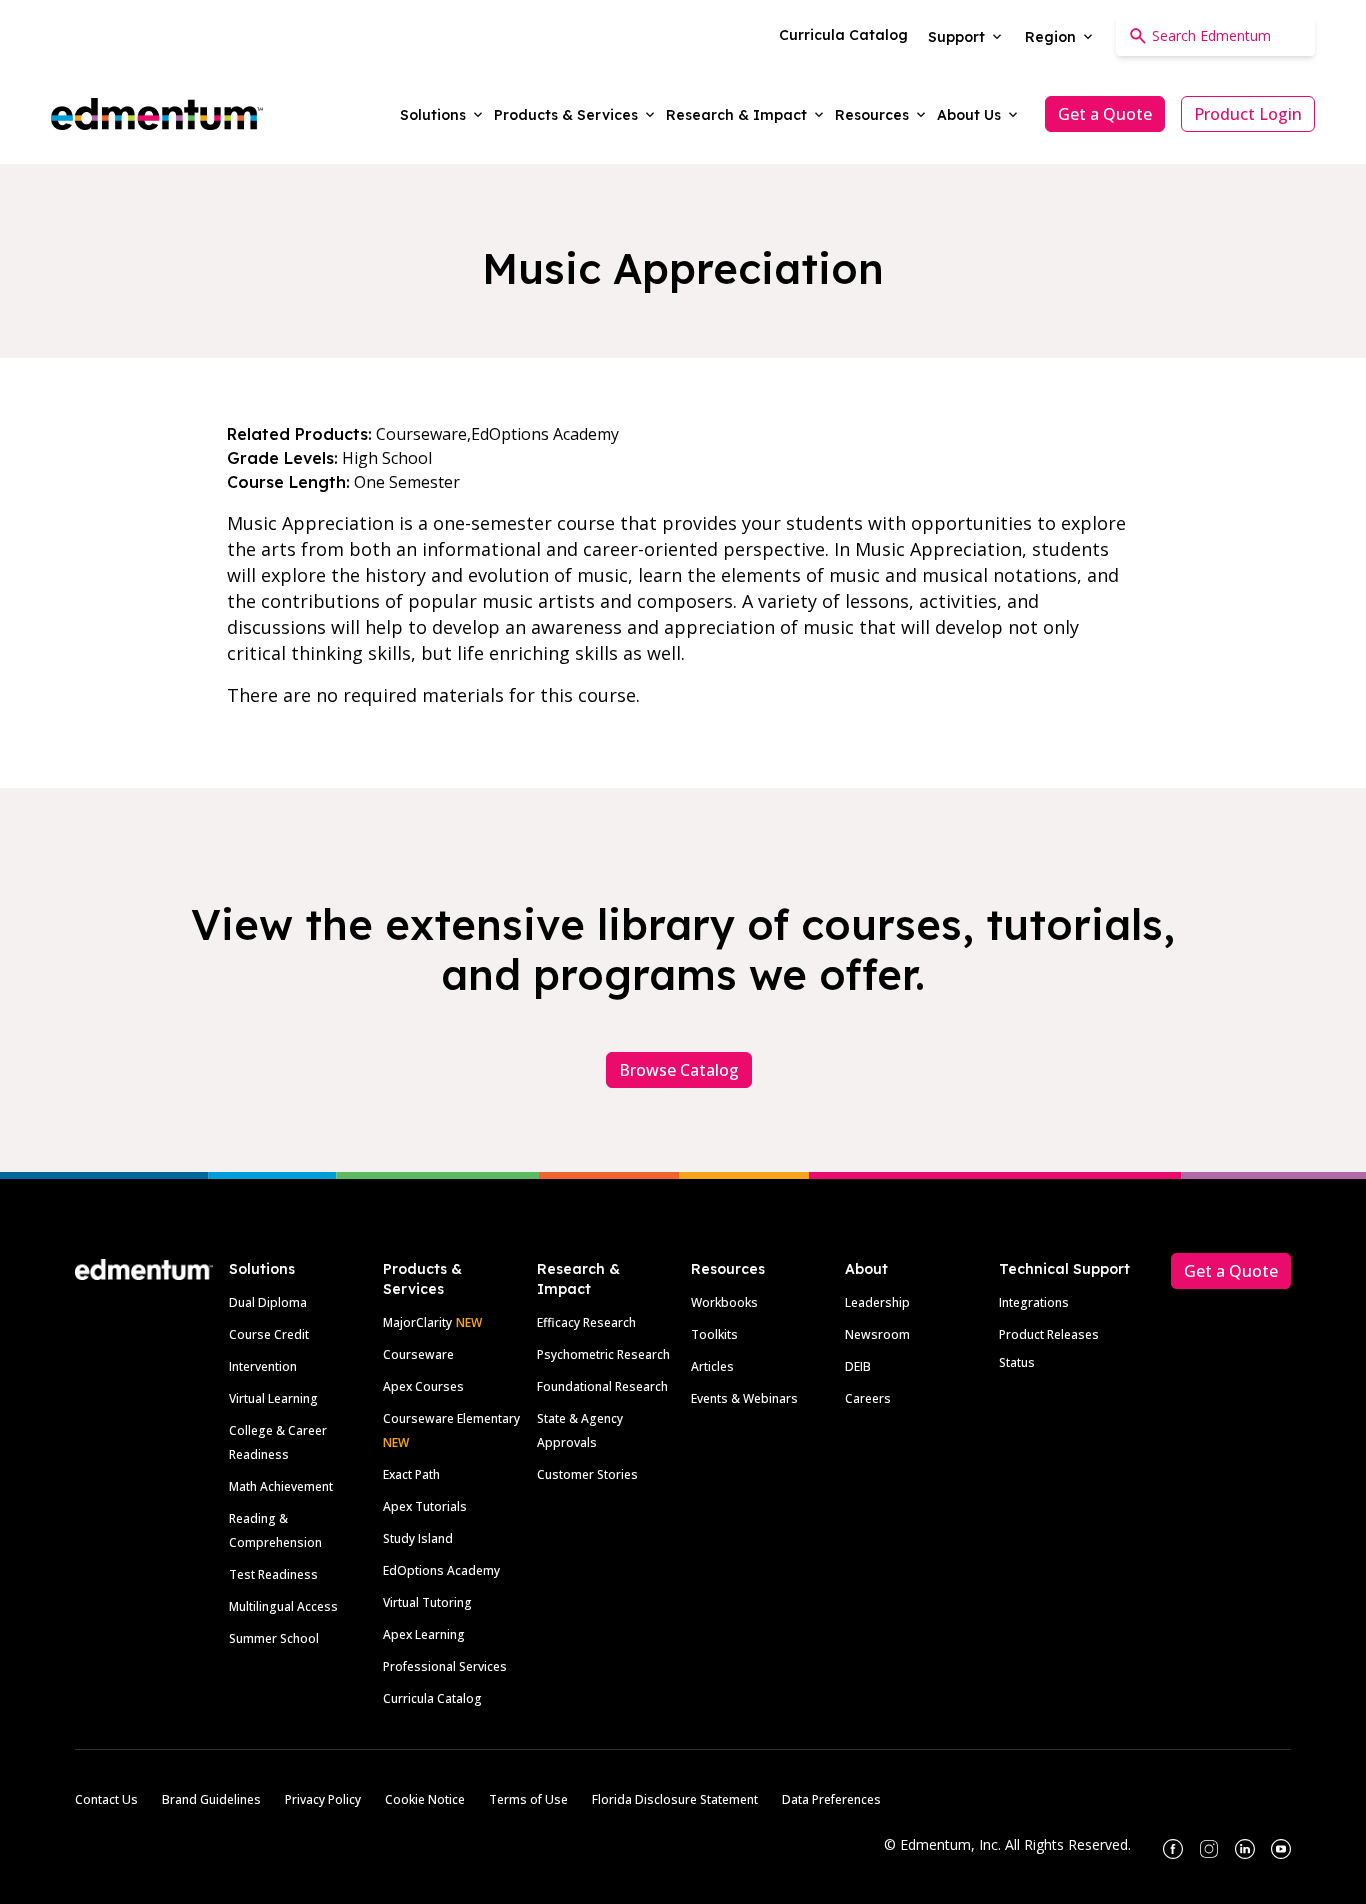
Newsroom (877, 1334)
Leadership (877, 1302)
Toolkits (714, 1334)
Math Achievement (281, 1486)
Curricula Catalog (432, 1698)
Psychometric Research (603, 1354)
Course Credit (269, 1334)
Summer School (274, 1638)
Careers (868, 1398)
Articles (712, 1366)
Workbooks (724, 1302)
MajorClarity (417, 1322)
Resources (728, 1269)
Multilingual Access (283, 1606)
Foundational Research (602, 1386)
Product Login (1248, 114)
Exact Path (411, 1474)
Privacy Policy (323, 1799)
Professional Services (445, 1666)
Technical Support (1064, 1269)
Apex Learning (424, 1634)
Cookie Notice (425, 1799)
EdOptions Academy (441, 1570)
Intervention (263, 1366)
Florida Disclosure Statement (675, 1799)
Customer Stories (587, 1474)
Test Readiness (273, 1574)
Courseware (418, 1354)
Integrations (1034, 1302)
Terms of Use (528, 1799)
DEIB (858, 1366)
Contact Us (106, 1799)
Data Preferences (831, 1799)
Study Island (418, 1538)
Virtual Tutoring (427, 1602)
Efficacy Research (586, 1322)
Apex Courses (423, 1386)
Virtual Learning (273, 1398)
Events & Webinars (744, 1398)
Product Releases (1049, 1334)
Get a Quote (1105, 114)
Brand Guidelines (211, 1799)
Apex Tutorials (425, 1506)
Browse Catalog (679, 1070)
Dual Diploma (268, 1302)
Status (1017, 1362)
